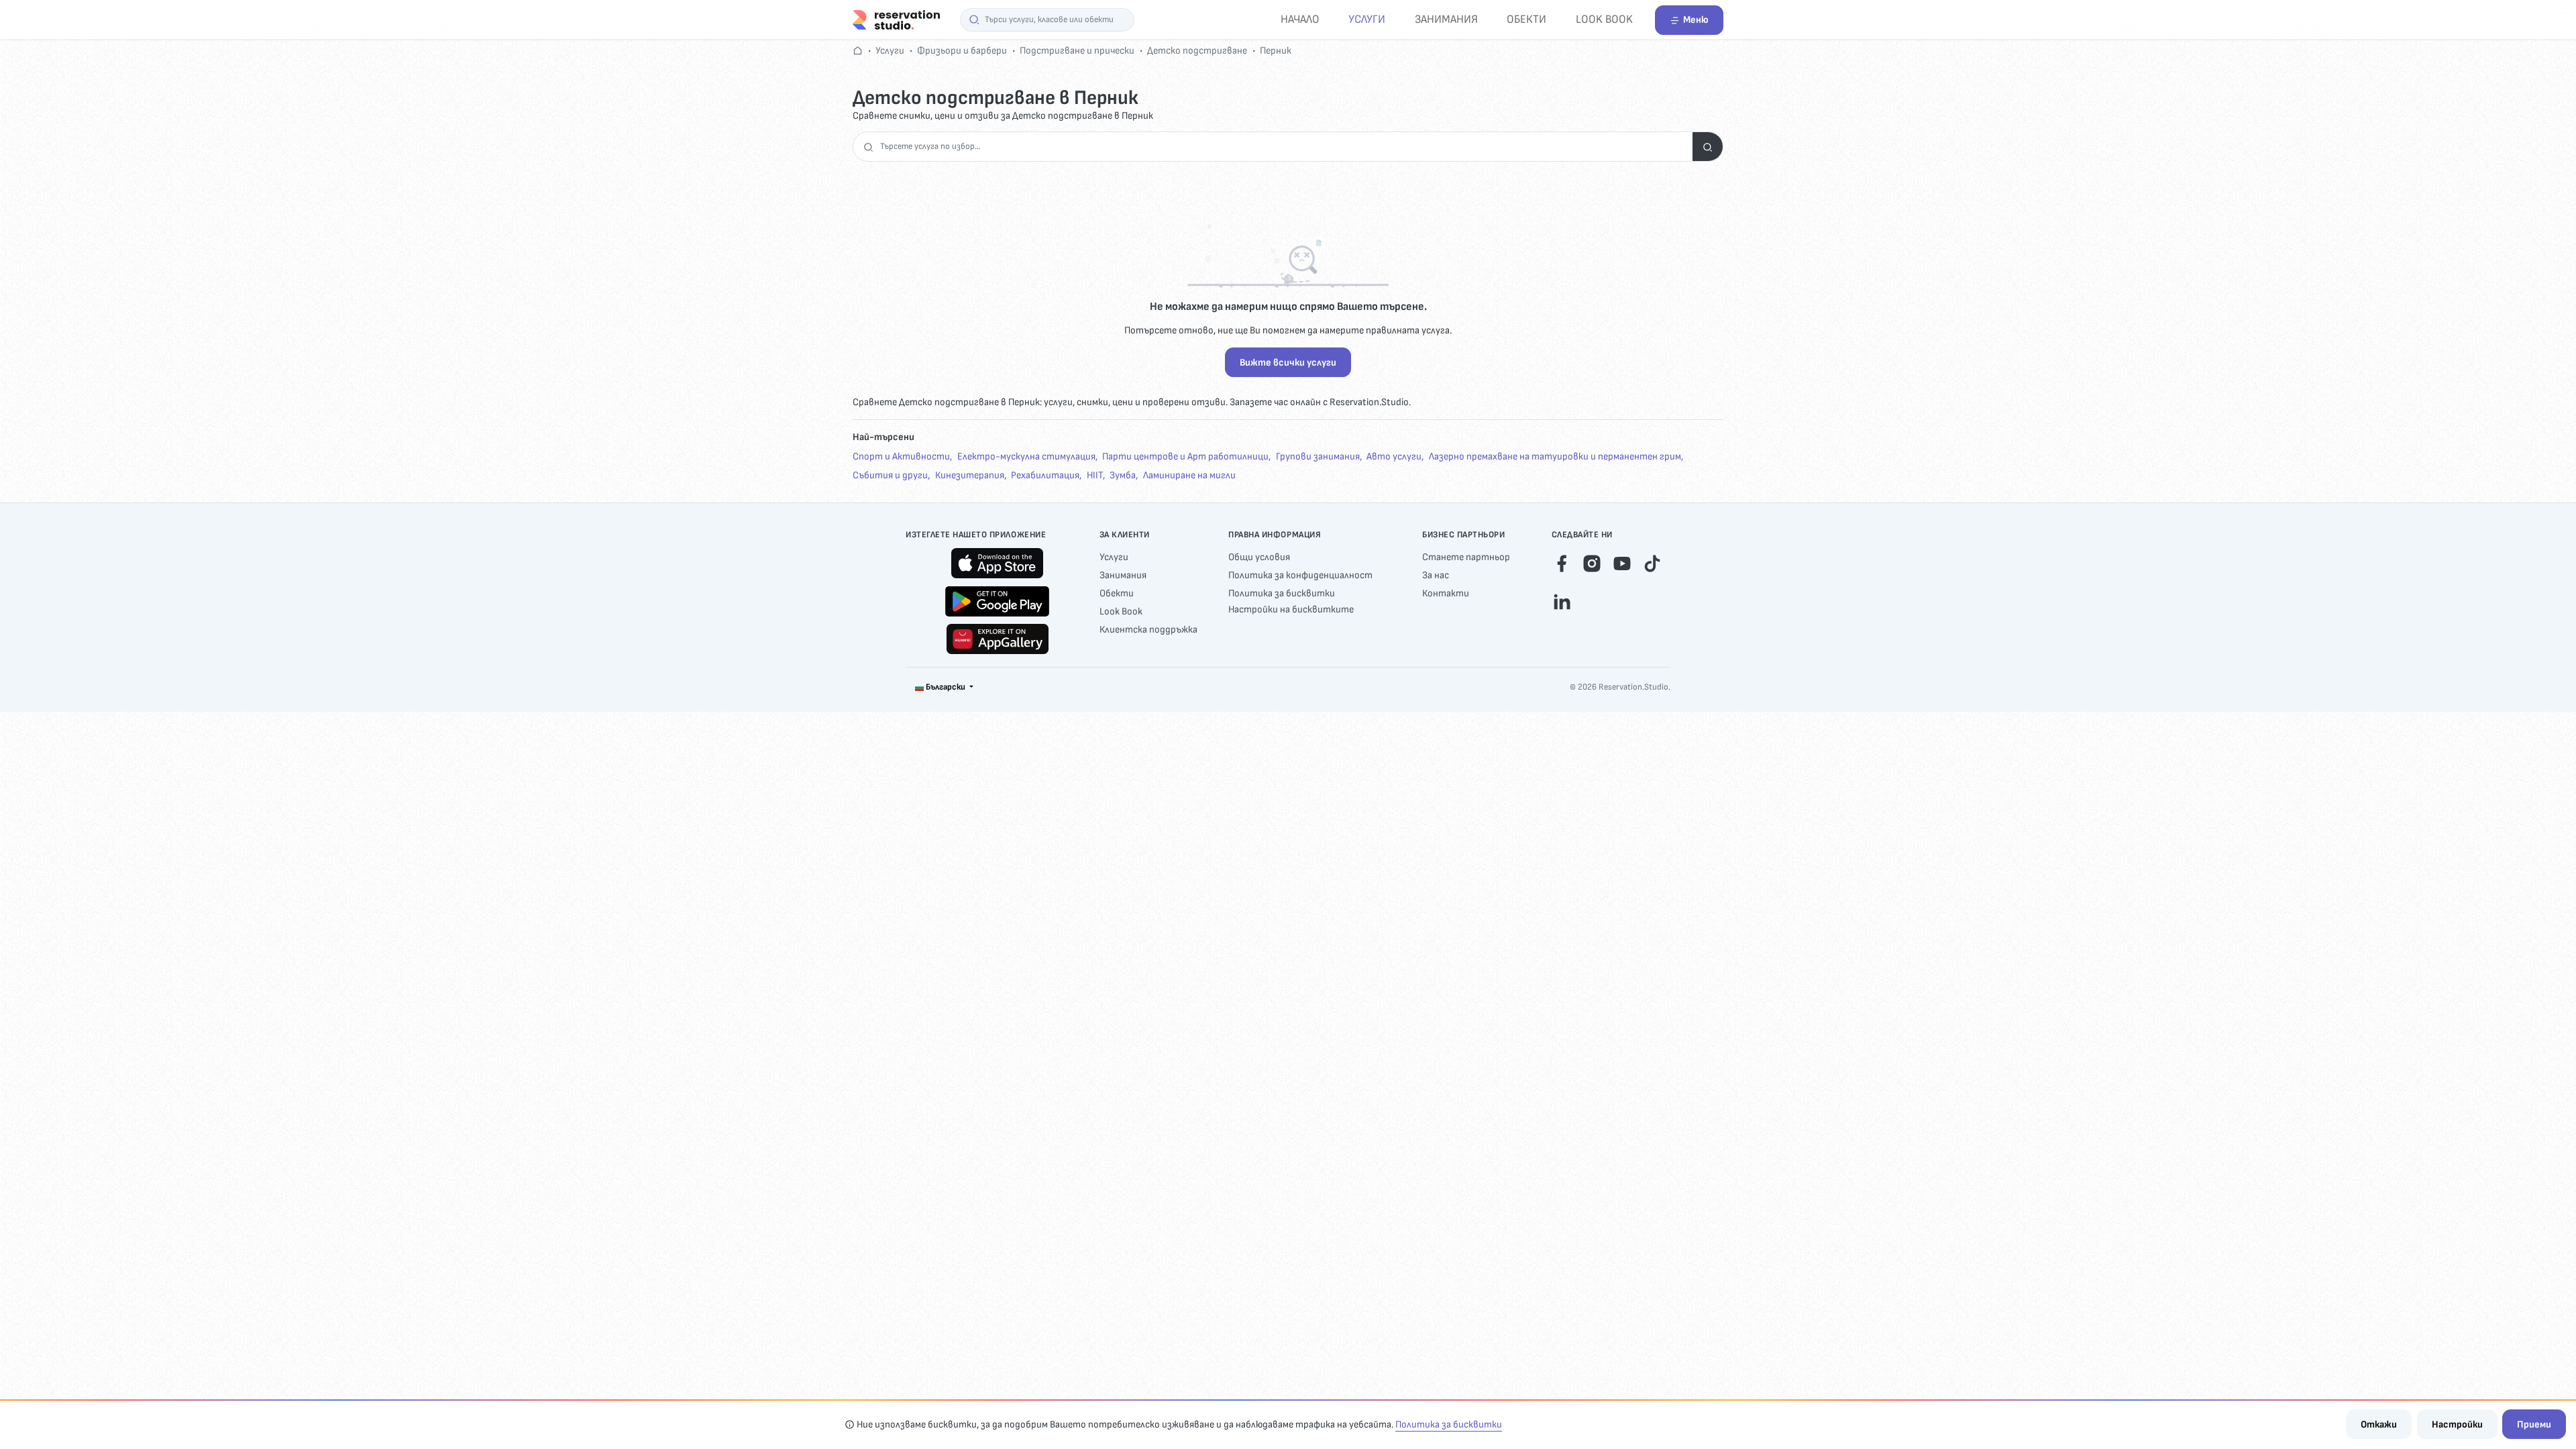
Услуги (1367, 19)
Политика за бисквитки (1282, 593)
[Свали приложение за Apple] (997, 563)
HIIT (1095, 475)
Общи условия (1259, 557)
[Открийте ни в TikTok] (1652, 562)
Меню (1696, 20)
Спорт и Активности (901, 457)
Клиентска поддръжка (1148, 630)
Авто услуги (1394, 457)
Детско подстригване (1197, 51)
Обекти (1526, 19)
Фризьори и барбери (962, 51)
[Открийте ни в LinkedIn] (1562, 600)
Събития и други (890, 475)
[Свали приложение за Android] (997, 601)
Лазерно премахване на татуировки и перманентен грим (1555, 457)
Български (946, 687)
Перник (1276, 51)
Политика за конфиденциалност (1300, 575)
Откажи (2379, 1425)
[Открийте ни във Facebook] (1562, 562)
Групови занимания (1318, 457)
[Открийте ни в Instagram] (1592, 562)
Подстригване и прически (1077, 51)
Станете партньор (1466, 557)
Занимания (1446, 19)
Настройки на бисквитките (1291, 609)
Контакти (1446, 593)
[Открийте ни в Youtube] (1622, 562)
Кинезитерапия (970, 475)
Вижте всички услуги (1288, 363)
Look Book (1604, 19)
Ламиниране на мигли (1189, 475)
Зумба (1123, 475)
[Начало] (896, 19)
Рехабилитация (1045, 475)
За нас (1436, 575)
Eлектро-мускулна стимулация (1026, 457)
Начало (1300, 19)
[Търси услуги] (1708, 147)
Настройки (2457, 1425)
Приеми (2534, 1425)
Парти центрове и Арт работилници (1185, 457)
